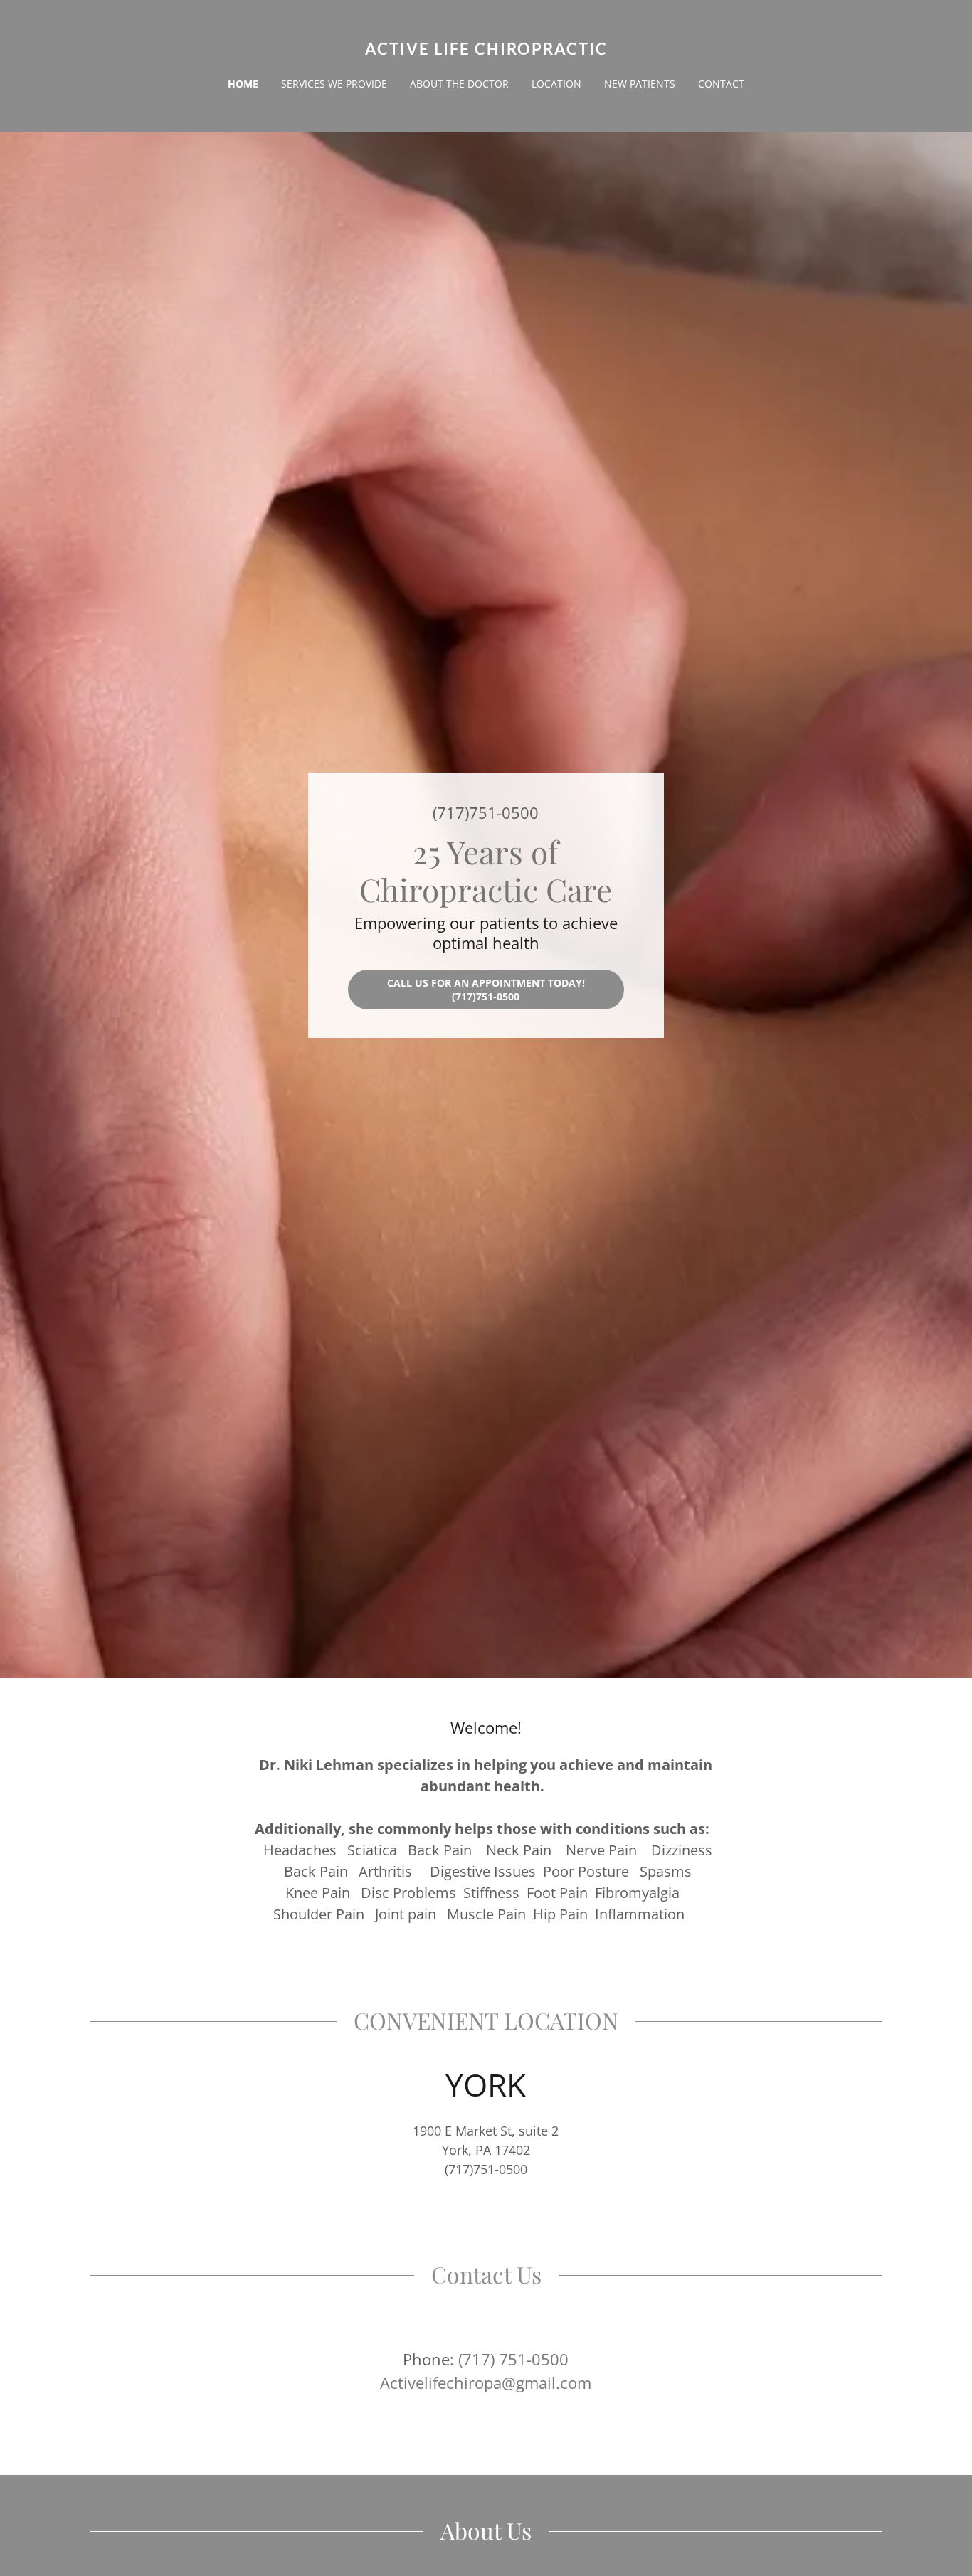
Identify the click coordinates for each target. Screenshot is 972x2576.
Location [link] (556, 84)
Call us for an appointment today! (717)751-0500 (486, 990)
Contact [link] (721, 84)
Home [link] (243, 84)
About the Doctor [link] (459, 84)
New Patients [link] (640, 84)
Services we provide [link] (334, 84)
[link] (486, 51)
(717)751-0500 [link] (486, 812)
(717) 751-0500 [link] (513, 2359)
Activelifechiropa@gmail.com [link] (486, 2382)
